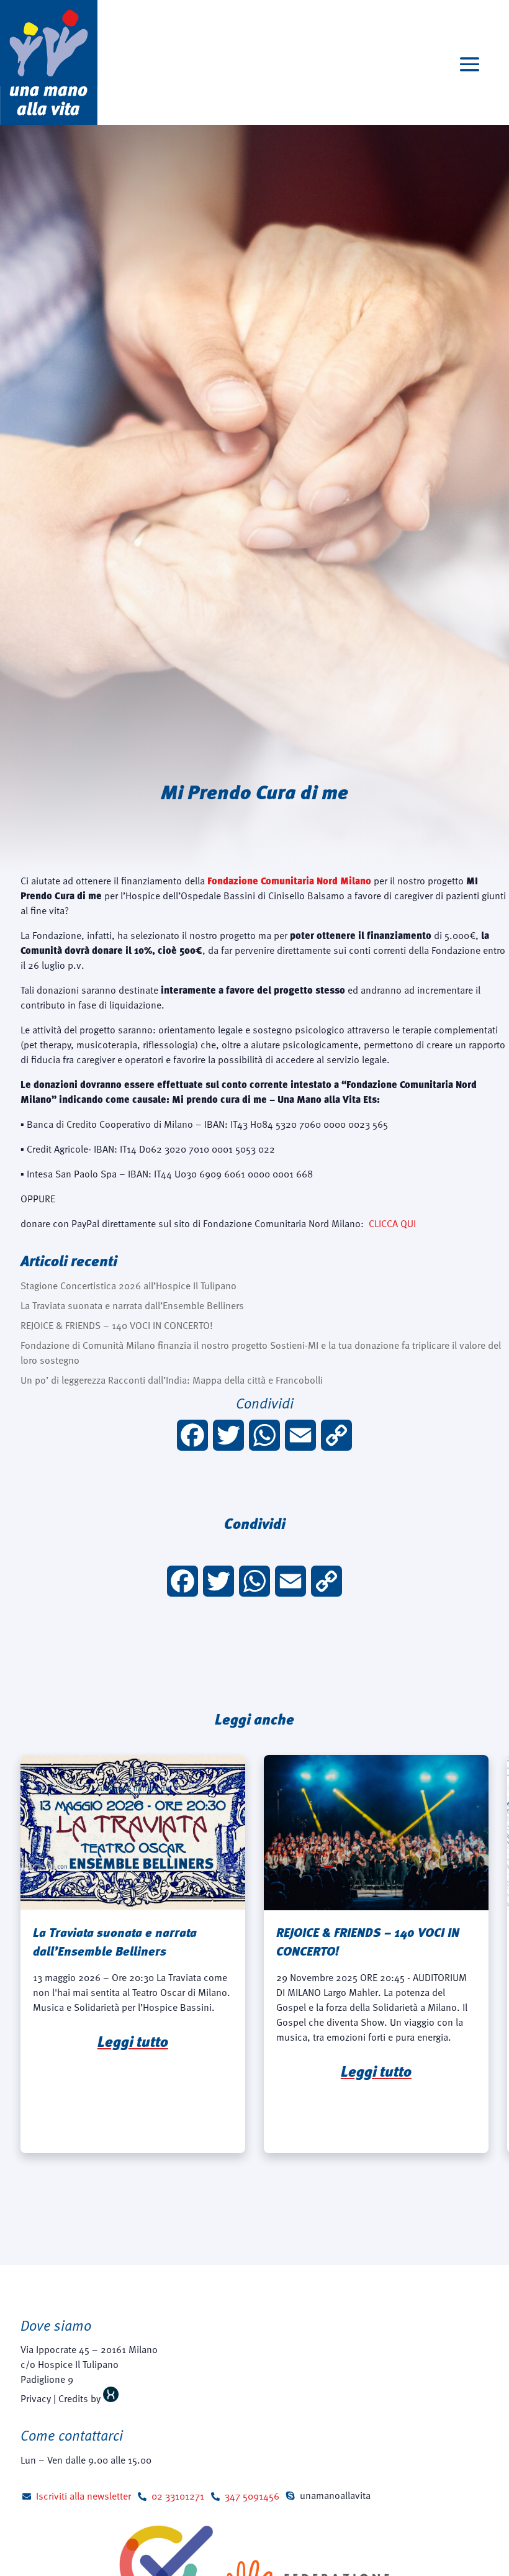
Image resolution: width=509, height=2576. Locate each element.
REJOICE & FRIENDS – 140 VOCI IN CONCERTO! (117, 1325)
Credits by (81, 2398)
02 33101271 (178, 2496)
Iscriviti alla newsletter (83, 2496)
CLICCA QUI (392, 1223)
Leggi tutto (133, 2041)
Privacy (36, 2398)
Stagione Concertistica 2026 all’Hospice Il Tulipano (128, 1286)
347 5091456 (252, 2496)
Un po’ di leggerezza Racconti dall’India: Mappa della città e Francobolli (172, 1380)
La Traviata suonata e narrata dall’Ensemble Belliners (132, 1305)
